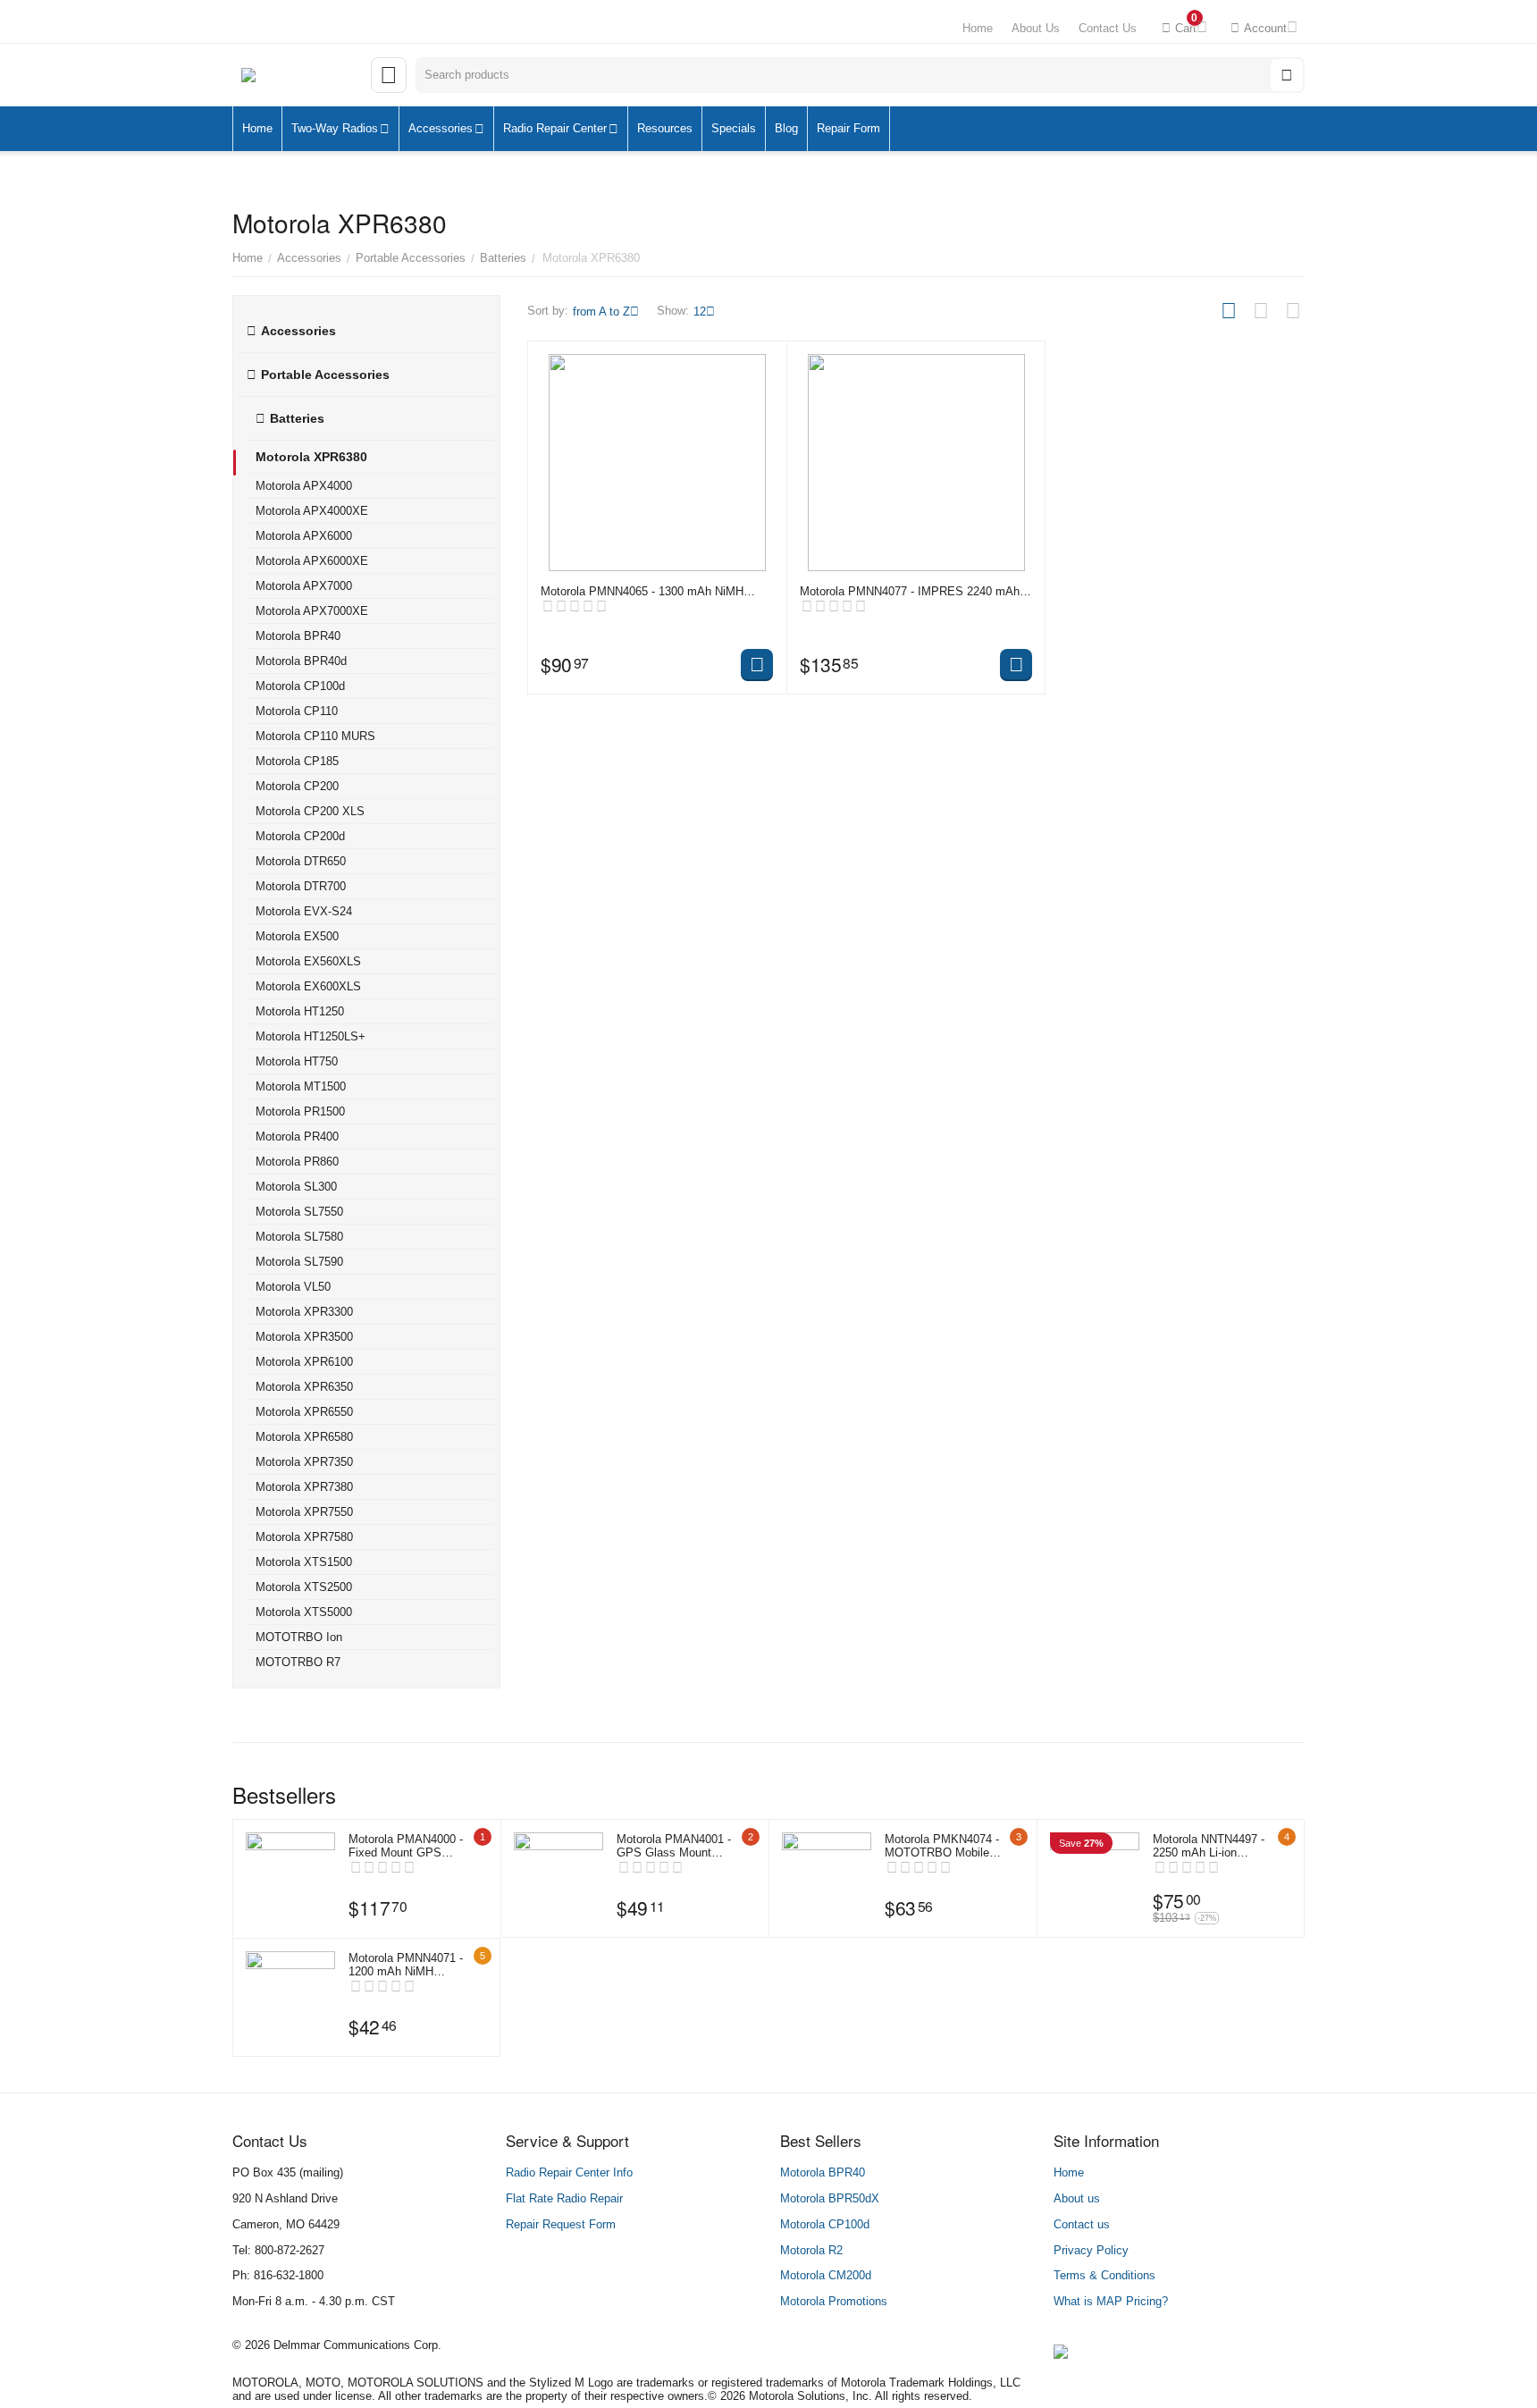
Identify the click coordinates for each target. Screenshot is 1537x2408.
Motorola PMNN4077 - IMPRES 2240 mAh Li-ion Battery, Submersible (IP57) (910, 591)
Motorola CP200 (297, 786)
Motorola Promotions (834, 2301)
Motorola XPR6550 (304, 1412)
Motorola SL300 (296, 1187)
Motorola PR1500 (300, 1111)
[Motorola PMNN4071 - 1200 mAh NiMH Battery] (290, 1996)
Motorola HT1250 (300, 1011)
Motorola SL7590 (299, 1262)
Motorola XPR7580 (304, 1537)
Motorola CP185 (297, 761)
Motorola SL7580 (299, 1237)
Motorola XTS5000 (304, 1612)
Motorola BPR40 (298, 636)
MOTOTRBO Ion (299, 1637)
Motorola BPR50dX (830, 2198)
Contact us (1082, 2224)
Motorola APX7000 (304, 586)
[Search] (1287, 75)
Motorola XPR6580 (304, 1437)
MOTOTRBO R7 (298, 1662)
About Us (1036, 28)
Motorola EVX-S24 (304, 911)
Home (978, 28)
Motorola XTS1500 (304, 1562)
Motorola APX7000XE (312, 611)
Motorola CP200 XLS (310, 811)
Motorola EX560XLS (308, 961)
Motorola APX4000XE (312, 511)
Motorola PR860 (297, 1162)
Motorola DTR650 (301, 861)
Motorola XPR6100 (304, 1362)
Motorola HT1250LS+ (311, 1036)
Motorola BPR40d (301, 661)
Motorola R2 (811, 2250)
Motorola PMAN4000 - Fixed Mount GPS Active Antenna (406, 1846)
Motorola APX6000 (304, 536)
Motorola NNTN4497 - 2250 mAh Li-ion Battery (1209, 1846)
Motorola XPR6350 (304, 1387)
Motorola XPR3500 (304, 1337)
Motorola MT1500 (301, 1086)
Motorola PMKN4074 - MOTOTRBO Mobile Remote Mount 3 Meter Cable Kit (944, 1846)
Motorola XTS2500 (304, 1587)
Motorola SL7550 (299, 1212)
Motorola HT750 (297, 1061)
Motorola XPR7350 (304, 1462)
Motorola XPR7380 (304, 1487)
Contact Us (1108, 28)
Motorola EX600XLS (308, 986)
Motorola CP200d (300, 836)
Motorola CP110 (297, 711)
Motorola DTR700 (301, 886)
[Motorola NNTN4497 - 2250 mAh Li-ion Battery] (1095, 1877)
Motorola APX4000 (304, 486)
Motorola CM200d (826, 2275)
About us (1077, 2198)
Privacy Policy (1091, 2250)
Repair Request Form (561, 2224)
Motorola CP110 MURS (315, 736)
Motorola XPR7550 (304, 1512)
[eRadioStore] (297, 76)
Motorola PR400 (297, 1137)
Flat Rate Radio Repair (564, 2198)
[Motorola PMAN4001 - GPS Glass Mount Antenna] (559, 1877)
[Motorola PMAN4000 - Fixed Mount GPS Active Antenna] (290, 1877)
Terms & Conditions (1104, 2275)
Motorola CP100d (300, 686)
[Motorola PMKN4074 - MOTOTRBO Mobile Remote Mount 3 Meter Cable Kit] (827, 1877)
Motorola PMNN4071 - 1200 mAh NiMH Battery (406, 1965)
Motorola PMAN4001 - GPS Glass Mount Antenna (674, 1846)
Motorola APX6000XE (312, 561)
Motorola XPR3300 (304, 1312)
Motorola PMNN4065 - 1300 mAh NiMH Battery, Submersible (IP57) (642, 591)
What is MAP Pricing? (1111, 2301)
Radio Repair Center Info (569, 2172)
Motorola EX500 (297, 936)
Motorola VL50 (293, 1287)
